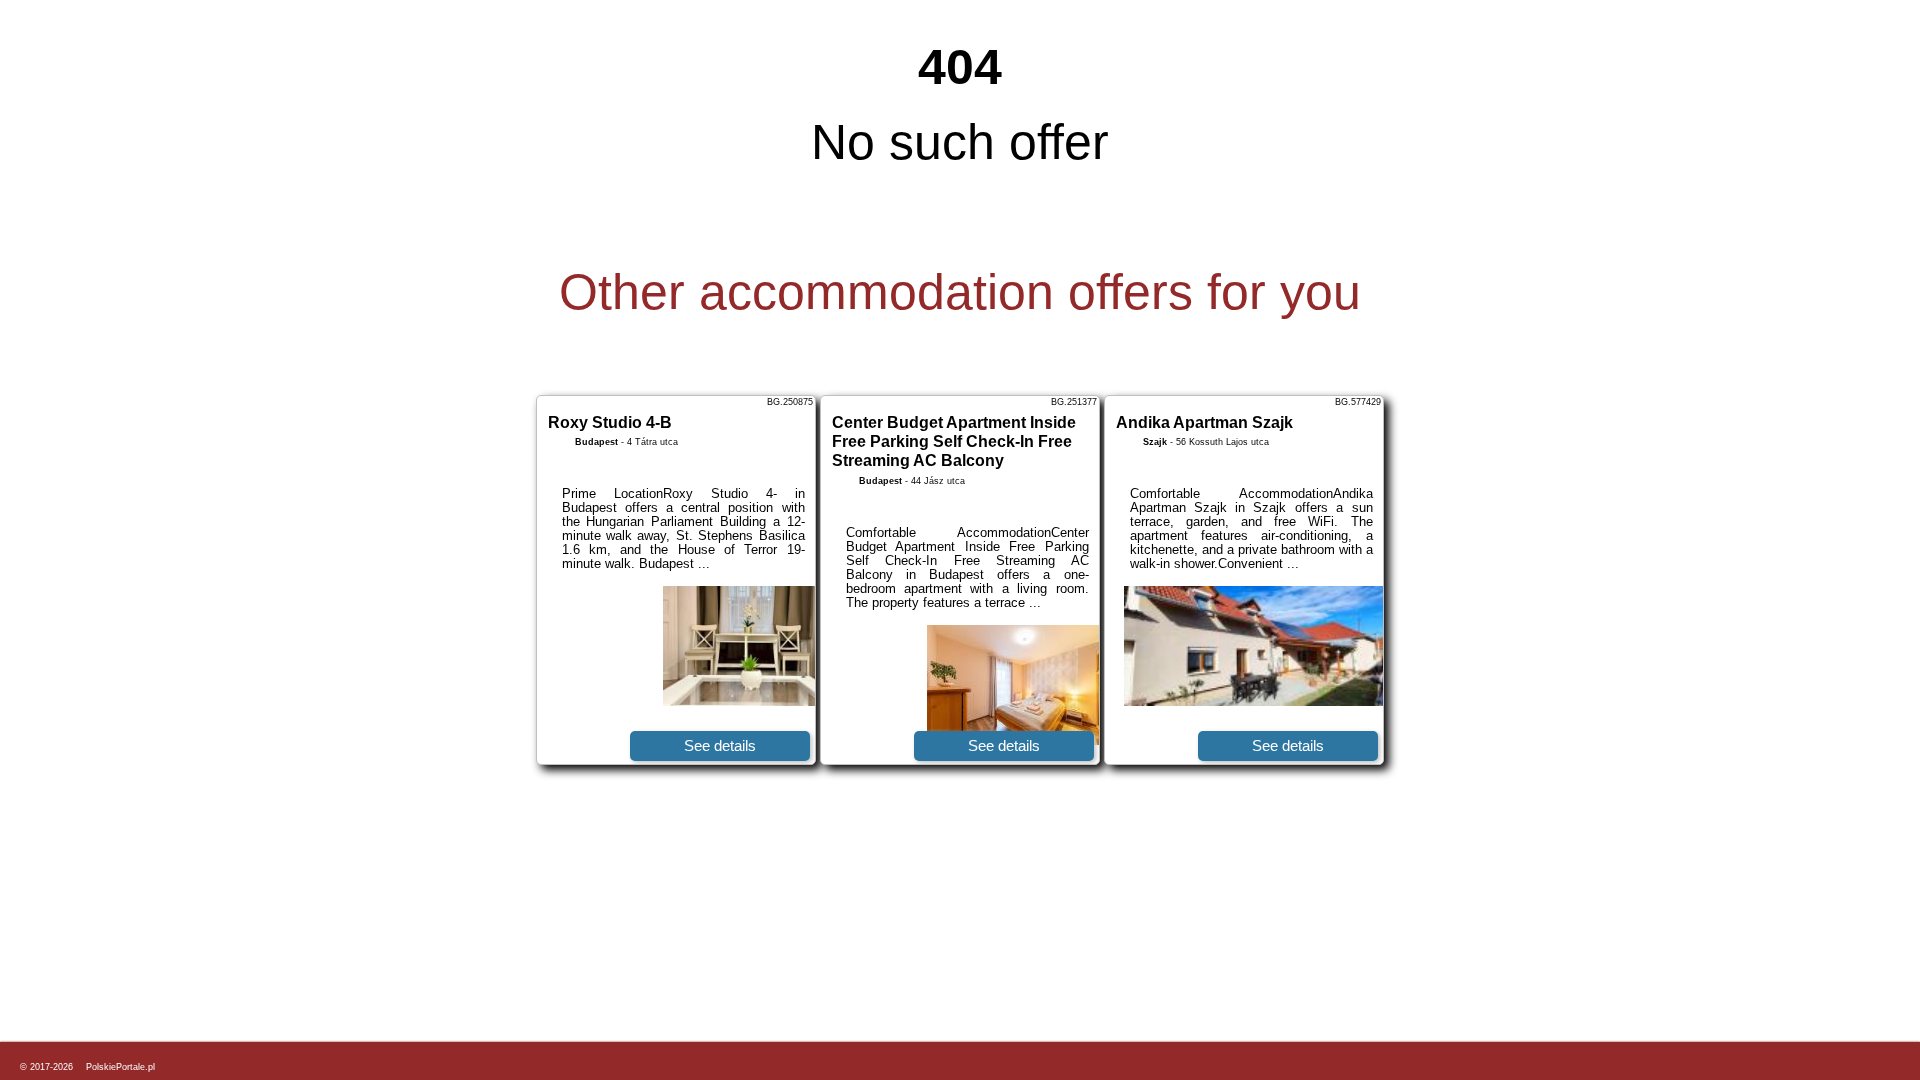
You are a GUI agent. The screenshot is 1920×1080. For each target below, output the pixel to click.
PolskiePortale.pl (120, 1067)
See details (720, 745)
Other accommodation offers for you (960, 292)
